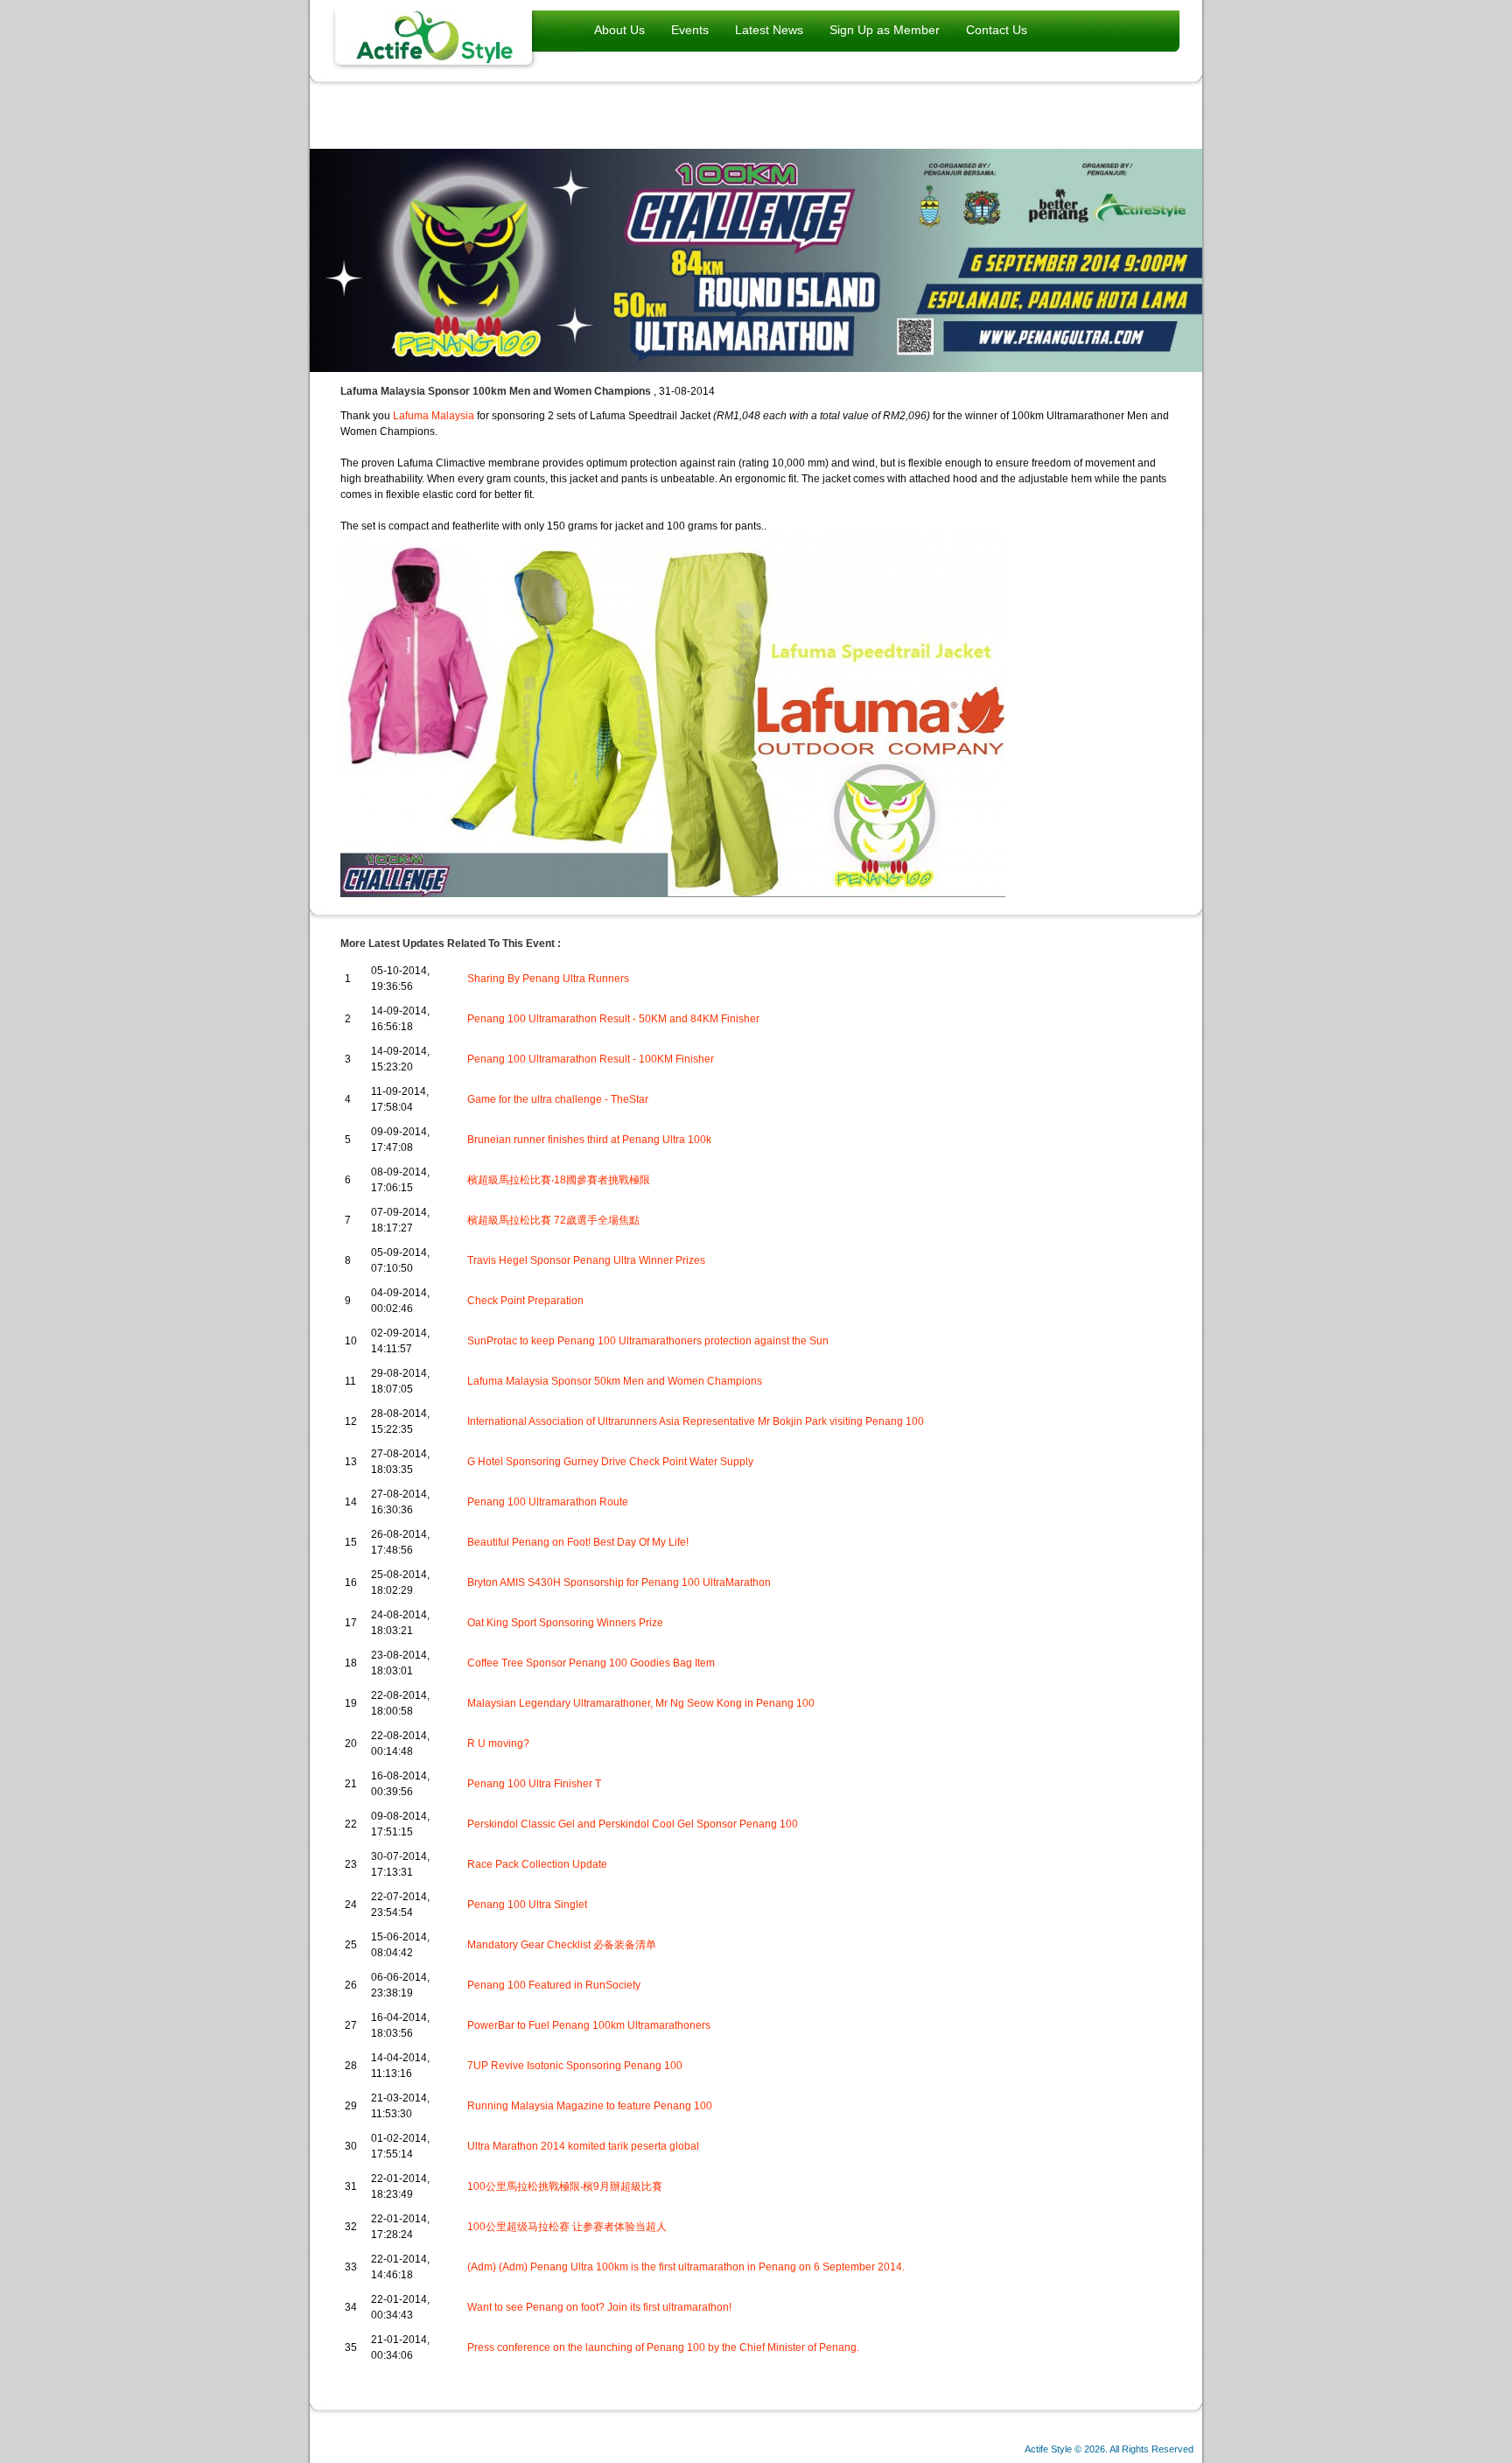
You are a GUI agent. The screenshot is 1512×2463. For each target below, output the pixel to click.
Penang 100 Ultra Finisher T (534, 1784)
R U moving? (498, 1744)
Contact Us (997, 30)
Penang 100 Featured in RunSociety (554, 1985)
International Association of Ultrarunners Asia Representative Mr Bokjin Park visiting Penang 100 (696, 1421)
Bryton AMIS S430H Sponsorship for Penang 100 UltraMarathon (619, 1582)
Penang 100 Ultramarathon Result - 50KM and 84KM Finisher (613, 1019)
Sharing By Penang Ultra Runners (548, 979)
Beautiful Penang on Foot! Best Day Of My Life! (578, 1542)
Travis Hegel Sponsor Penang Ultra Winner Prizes (586, 1260)
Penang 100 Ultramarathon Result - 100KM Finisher (591, 1059)
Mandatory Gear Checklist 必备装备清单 (562, 1945)
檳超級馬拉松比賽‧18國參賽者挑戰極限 (559, 1180)
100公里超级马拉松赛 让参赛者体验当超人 (567, 2227)
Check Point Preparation (525, 1301)
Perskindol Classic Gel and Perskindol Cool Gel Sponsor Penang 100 (633, 1824)
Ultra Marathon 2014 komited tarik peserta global (583, 2146)
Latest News (769, 30)
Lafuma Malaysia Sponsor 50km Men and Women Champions (615, 1381)
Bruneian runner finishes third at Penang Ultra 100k (589, 1140)
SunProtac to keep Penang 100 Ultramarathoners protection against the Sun (648, 1341)
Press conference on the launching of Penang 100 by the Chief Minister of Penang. (663, 2347)
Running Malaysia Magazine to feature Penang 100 (590, 2106)
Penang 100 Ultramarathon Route (548, 1502)
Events (690, 30)
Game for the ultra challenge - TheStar (558, 1099)
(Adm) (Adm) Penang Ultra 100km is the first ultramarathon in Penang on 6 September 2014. (686, 2267)
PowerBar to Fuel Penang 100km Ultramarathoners (589, 2025)
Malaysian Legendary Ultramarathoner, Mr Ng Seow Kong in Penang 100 (641, 1703)
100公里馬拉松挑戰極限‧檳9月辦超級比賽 (565, 2186)
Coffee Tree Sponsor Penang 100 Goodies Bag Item (591, 1663)
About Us (619, 30)
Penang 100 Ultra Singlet (527, 1905)
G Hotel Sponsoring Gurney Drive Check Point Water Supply (610, 1462)
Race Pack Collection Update (537, 1864)
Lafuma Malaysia (434, 416)
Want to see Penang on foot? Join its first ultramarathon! (599, 2307)
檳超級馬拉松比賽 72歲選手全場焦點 (553, 1220)
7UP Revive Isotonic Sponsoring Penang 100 (575, 2066)
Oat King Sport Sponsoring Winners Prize (565, 1623)
